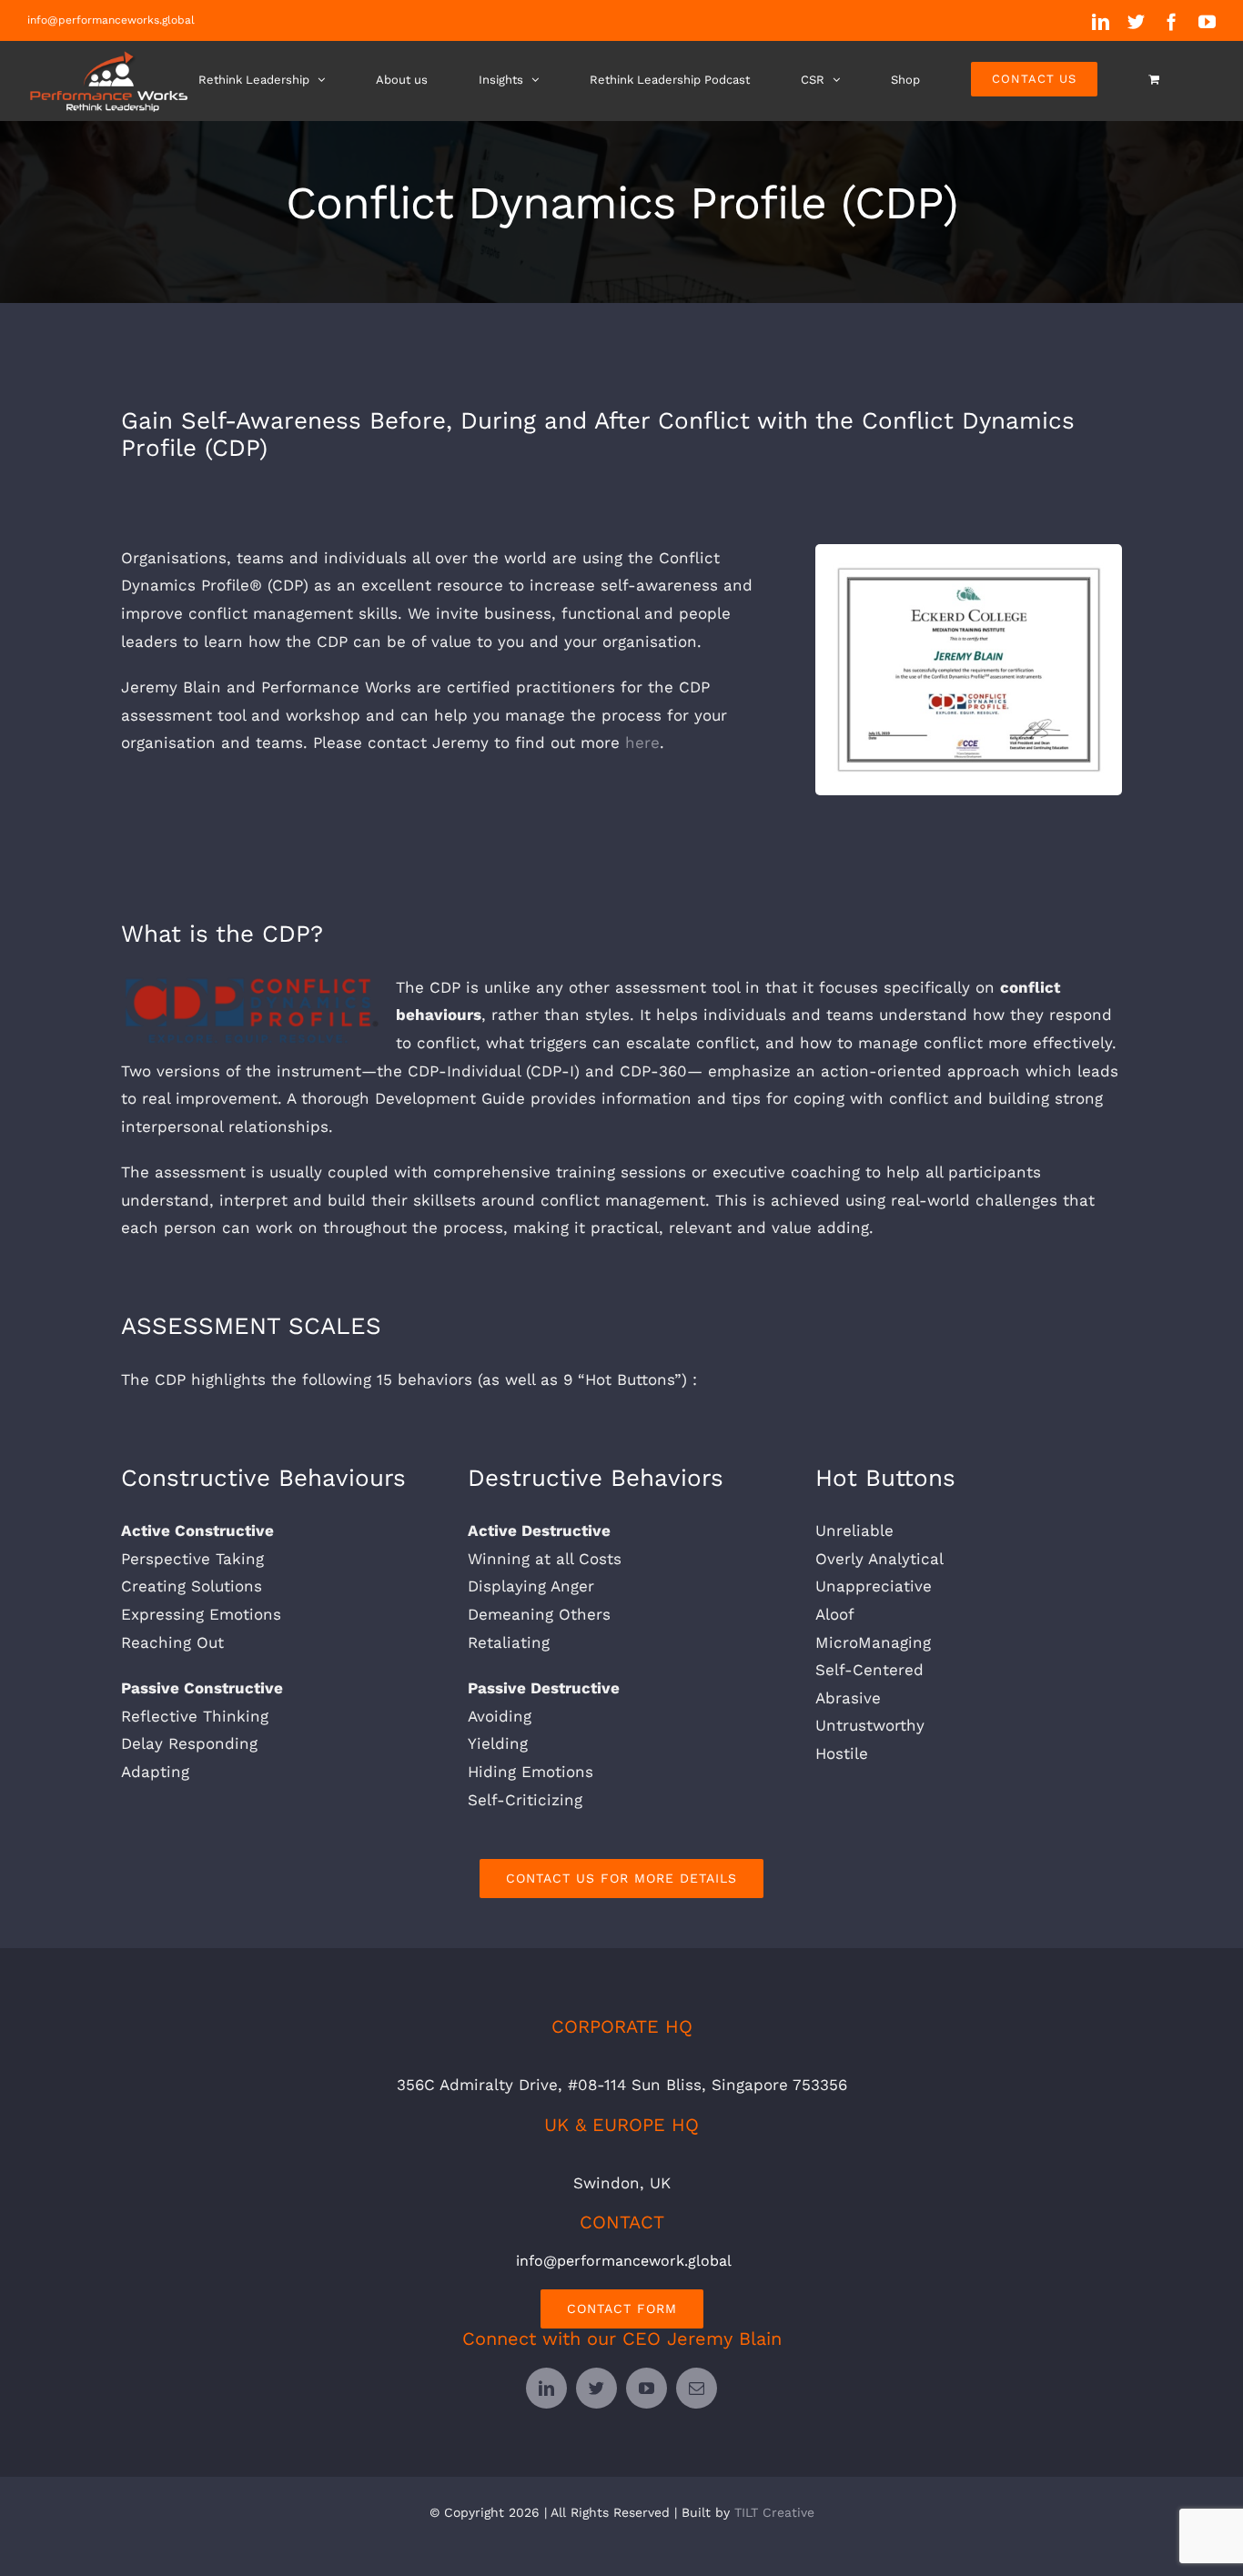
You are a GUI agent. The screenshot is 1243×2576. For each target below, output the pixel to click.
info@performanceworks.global (111, 20)
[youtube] (647, 2388)
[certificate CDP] (969, 570)
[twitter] (596, 2388)
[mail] (697, 2388)
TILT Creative (774, 2512)
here (642, 742)
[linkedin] (546, 2388)
